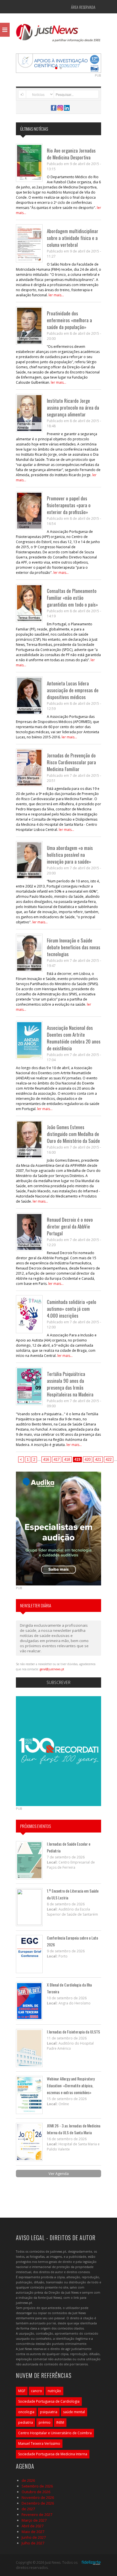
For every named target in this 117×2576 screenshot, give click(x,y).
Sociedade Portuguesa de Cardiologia (49, 2401)
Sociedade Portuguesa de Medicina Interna (53, 2454)
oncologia (26, 2412)
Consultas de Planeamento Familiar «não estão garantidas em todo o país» (72, 598)
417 (57, 1459)
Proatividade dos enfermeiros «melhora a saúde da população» (69, 320)
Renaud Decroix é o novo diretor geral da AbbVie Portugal (70, 1226)
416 (46, 1459)
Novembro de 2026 (38, 2497)
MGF (22, 2391)
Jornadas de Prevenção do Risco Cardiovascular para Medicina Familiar (71, 762)
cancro (36, 2391)
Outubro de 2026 (36, 2492)
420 (88, 1459)
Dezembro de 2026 (38, 2503)
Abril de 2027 (33, 2526)
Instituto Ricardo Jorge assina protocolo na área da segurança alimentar (73, 407)
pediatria (26, 2422)
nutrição (54, 2391)
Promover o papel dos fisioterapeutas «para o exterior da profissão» (69, 505)
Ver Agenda (59, 2174)
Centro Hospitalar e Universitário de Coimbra (55, 2433)
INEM (60, 2422)
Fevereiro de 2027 (37, 2515)
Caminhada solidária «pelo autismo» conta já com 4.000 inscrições (72, 1309)
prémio (45, 2422)
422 (109, 1459)
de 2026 (28, 2480)
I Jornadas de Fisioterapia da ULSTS (73, 2032)
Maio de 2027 (33, 2532)
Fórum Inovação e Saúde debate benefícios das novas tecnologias (74, 947)
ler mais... (56, 295)
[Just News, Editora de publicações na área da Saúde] (58, 35)
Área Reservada (83, 7)
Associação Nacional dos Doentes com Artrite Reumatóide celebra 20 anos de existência (74, 1038)
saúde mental (74, 2412)
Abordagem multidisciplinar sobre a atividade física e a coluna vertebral (73, 238)
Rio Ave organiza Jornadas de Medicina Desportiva (71, 154)
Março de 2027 (34, 2520)
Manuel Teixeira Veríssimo (39, 2443)
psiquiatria (49, 2412)
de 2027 (28, 2509)
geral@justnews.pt (52, 1669)
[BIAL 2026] (58, 63)
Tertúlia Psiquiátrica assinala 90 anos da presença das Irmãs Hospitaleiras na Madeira (70, 1384)
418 (67, 1459)
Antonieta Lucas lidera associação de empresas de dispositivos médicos (73, 690)
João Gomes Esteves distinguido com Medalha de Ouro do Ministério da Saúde (73, 1134)
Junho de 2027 (34, 2537)
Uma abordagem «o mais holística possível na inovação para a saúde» (70, 855)
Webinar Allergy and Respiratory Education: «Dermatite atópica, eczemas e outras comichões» (71, 2085)
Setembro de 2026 (37, 2486)
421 (98, 1459)
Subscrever (58, 1682)
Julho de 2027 (33, 2543)
